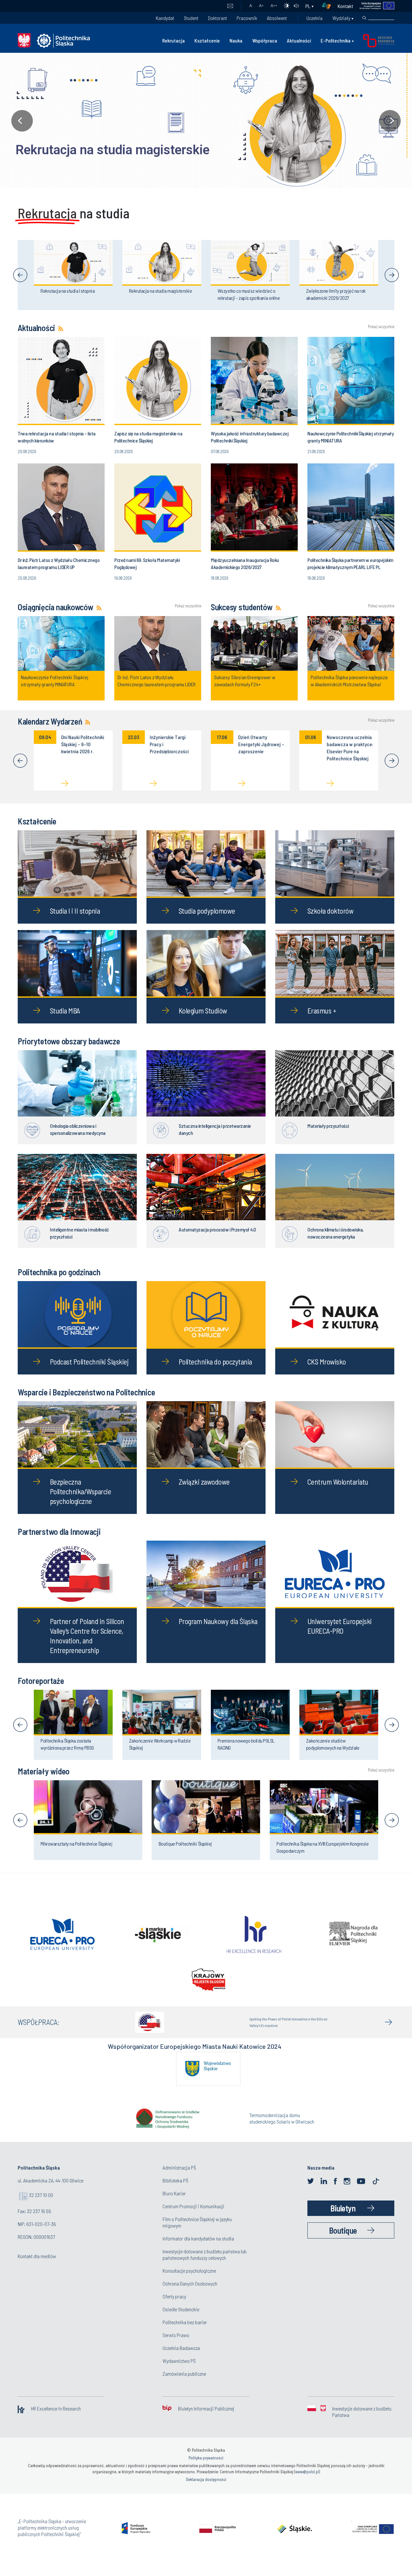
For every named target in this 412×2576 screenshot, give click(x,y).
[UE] (374, 6)
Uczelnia (314, 18)
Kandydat (165, 18)
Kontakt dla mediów (37, 2267)
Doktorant (217, 18)
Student (191, 18)
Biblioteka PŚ (175, 2192)
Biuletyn (343, 2219)
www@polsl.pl (307, 2483)
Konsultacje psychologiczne (189, 2282)
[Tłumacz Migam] (329, 6)
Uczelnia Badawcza (181, 2359)
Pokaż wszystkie (381, 327)
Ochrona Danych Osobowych (190, 2295)
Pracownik (247, 18)
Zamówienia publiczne (184, 2385)
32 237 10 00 (41, 2206)
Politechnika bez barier (185, 2333)
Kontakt (345, 6)
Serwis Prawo (176, 2346)
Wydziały (341, 18)
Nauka (236, 40)
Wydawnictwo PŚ (179, 2372)
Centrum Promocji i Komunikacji (193, 2217)
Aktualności (299, 40)
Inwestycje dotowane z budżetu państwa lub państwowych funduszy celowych (205, 2266)
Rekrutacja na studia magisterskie (103, 150)
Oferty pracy (174, 2308)
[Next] (392, 275)
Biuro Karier (174, 2205)
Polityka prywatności (206, 2469)
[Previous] (20, 275)
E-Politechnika (336, 40)
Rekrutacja (173, 40)
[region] (206, 121)
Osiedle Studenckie (181, 2320)
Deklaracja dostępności (206, 2491)
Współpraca (265, 40)
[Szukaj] (364, 18)
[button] (206, 121)
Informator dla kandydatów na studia (198, 2250)
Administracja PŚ (179, 2179)
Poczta (230, 6)
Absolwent (277, 18)
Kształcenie (207, 40)
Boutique (343, 2242)
